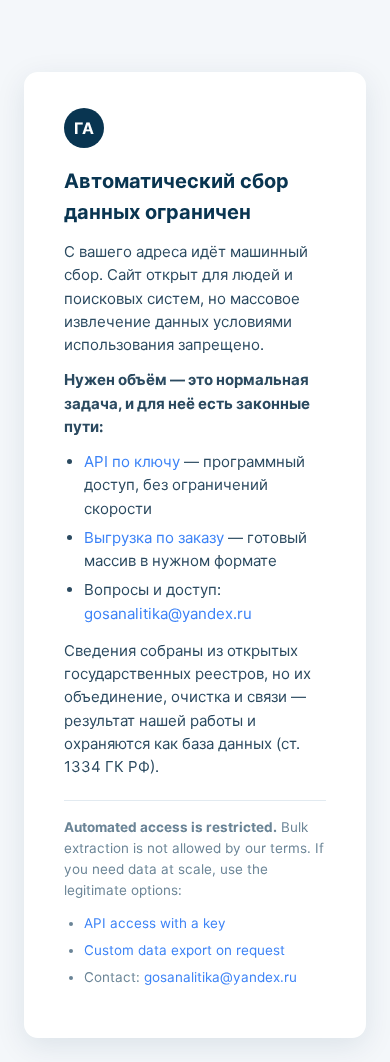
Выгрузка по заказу (154, 537)
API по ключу (132, 461)
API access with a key (155, 923)
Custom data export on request (184, 950)
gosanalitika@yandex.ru (168, 613)
